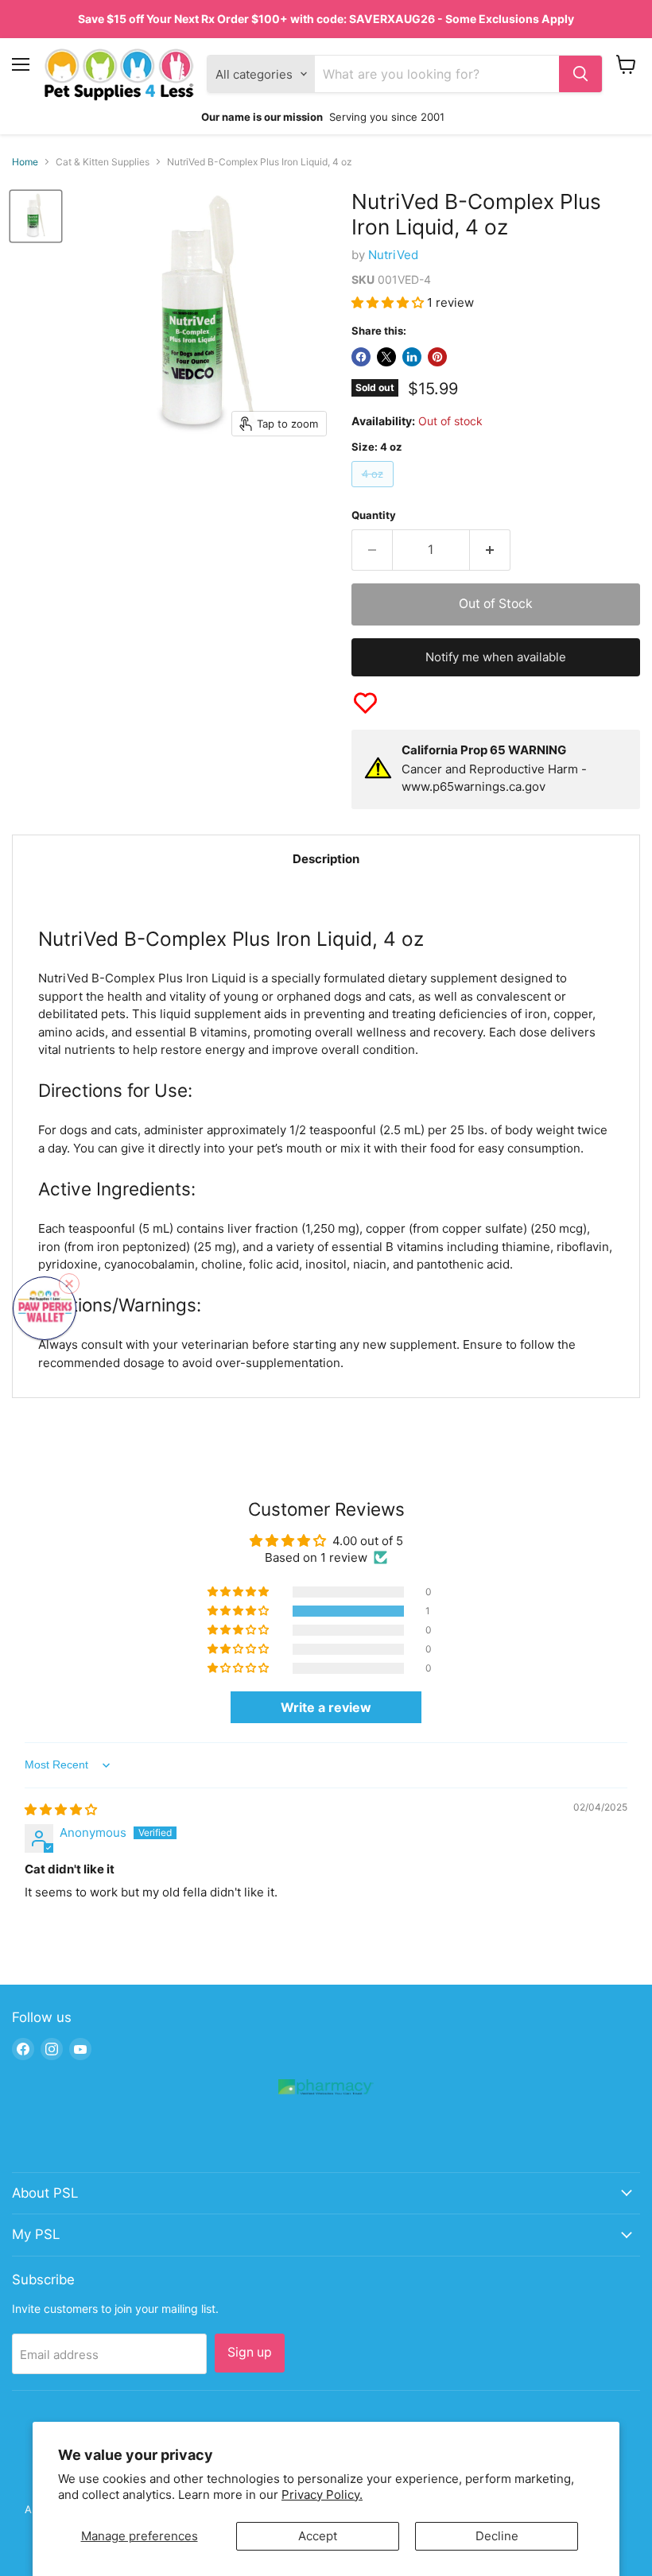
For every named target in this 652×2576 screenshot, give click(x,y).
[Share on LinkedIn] (412, 357)
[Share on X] (386, 357)
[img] (61, 1809)
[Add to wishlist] (365, 703)
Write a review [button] (326, 1707)
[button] (389, 302)
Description (326, 859)
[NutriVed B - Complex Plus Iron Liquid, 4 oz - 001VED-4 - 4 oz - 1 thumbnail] (36, 216)
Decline (497, 2536)
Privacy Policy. (322, 2495)
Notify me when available (496, 657)
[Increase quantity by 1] (490, 550)
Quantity (374, 515)
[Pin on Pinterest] (437, 357)
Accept (318, 2536)
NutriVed (393, 255)
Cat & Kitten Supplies (103, 162)
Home (25, 162)
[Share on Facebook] (361, 357)
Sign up (250, 2352)
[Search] (580, 74)
